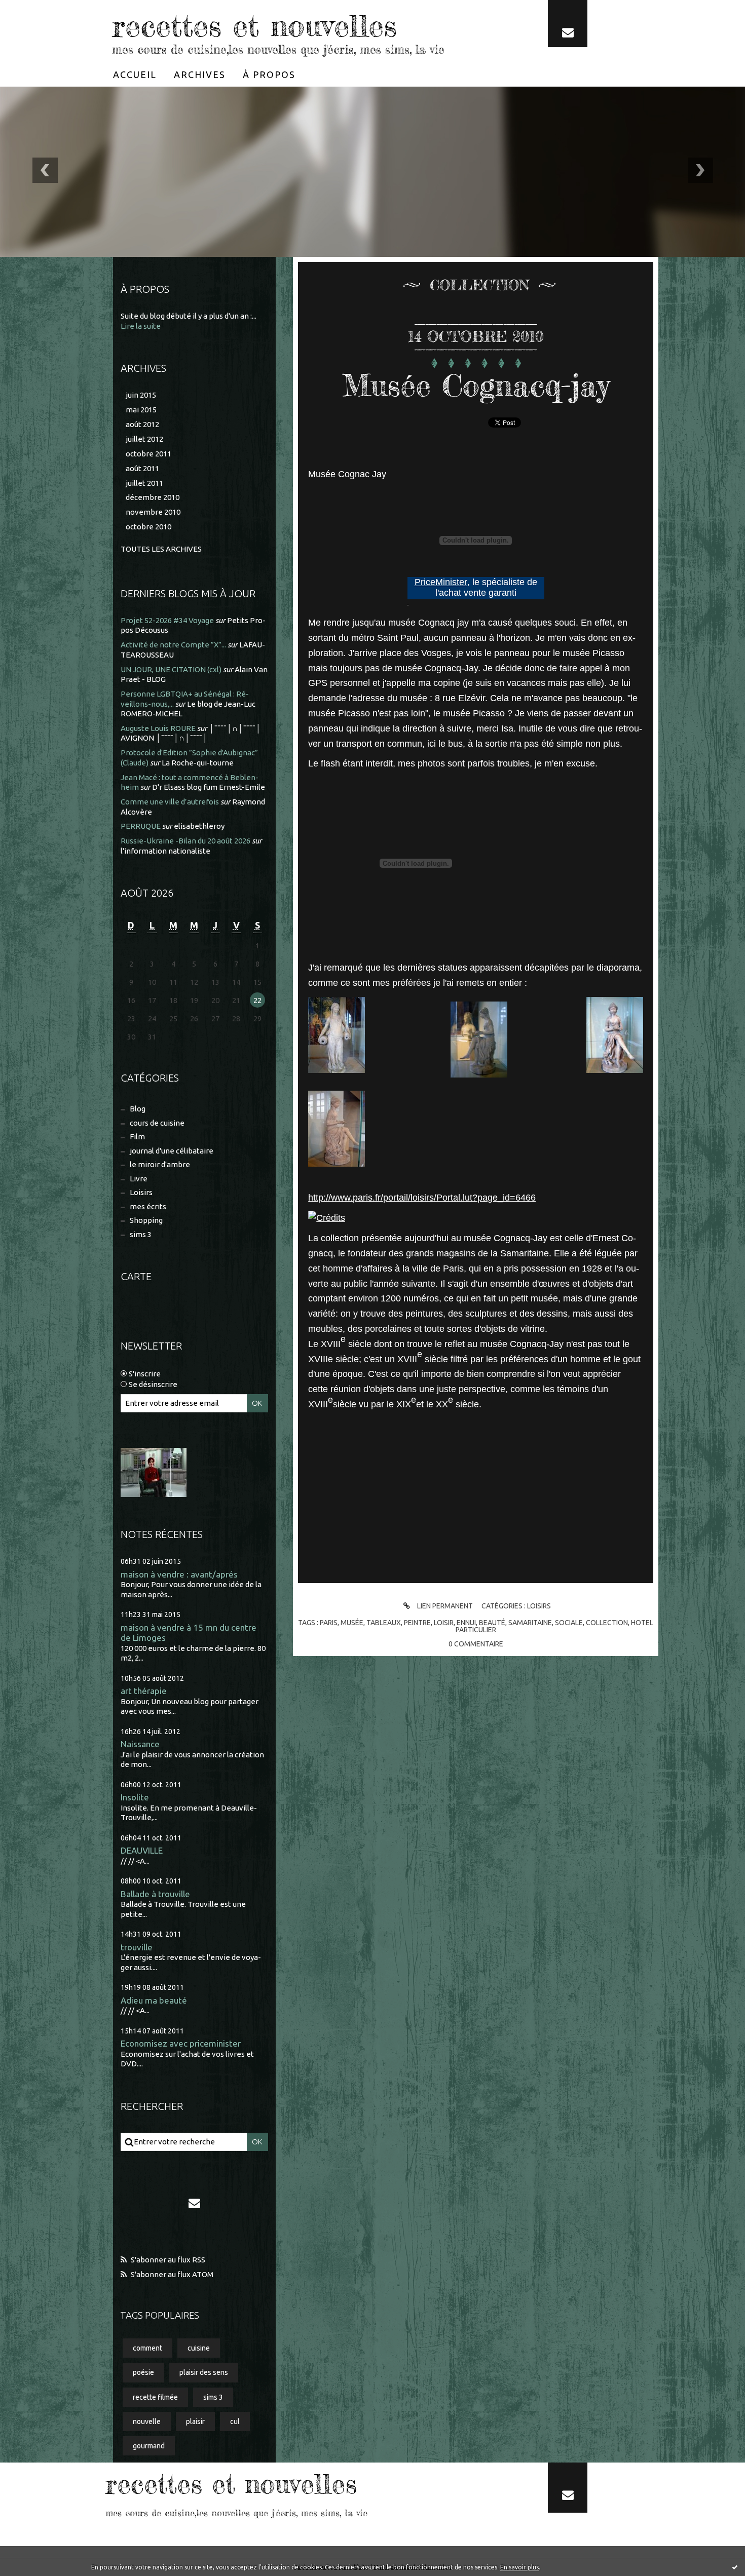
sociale (569, 1623)
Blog (138, 1109)
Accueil (135, 74)
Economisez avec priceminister (181, 2043)
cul (235, 2421)
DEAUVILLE (142, 1850)
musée (352, 1623)
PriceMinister (441, 582)
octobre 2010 (148, 527)
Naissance (140, 1744)
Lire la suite (141, 326)
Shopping (146, 1220)
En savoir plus (519, 2567)
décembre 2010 (153, 497)
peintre (417, 1623)
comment (147, 2348)
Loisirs (141, 1192)
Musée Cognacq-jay (476, 385)
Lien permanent (444, 1606)
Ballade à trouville (155, 1894)
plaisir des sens (204, 2372)
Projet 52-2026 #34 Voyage (167, 620)
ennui (466, 1623)
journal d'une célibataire (172, 1151)
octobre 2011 (148, 454)
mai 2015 (141, 410)
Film (137, 1137)
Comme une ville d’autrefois (170, 802)
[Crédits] (327, 1218)
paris (329, 1623)
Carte (136, 1276)
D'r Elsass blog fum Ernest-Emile (209, 787)
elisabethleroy (199, 826)
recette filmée (155, 2397)
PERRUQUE (141, 826)
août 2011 (142, 468)
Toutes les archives (161, 549)
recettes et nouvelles (254, 25)
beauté (492, 1623)
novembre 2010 (153, 512)
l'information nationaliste (165, 851)
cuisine (199, 2348)
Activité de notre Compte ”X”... (173, 645)
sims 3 (141, 1234)
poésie (143, 2372)
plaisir (195, 2421)
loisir (444, 1623)
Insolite (135, 1797)
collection (607, 1623)
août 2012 (142, 424)
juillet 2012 (144, 439)
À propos (269, 74)
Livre (139, 1179)
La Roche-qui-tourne (198, 763)
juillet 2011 (144, 483)
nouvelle (147, 2421)
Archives (200, 74)
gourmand (149, 2446)
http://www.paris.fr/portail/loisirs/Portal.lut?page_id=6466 (422, 1198)
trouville (137, 1947)
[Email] (568, 24)
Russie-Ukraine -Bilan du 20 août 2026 (185, 841)
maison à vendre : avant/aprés (179, 1574)
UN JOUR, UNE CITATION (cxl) (171, 669)
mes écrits (148, 1206)
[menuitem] (135, 74)
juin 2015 (141, 395)
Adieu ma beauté (154, 2000)
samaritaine (530, 1623)
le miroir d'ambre (160, 1164)
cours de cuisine (157, 1123)
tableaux (384, 1623)
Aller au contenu (39, 10)
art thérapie (144, 1691)
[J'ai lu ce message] (735, 2567)
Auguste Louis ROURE (158, 728)
